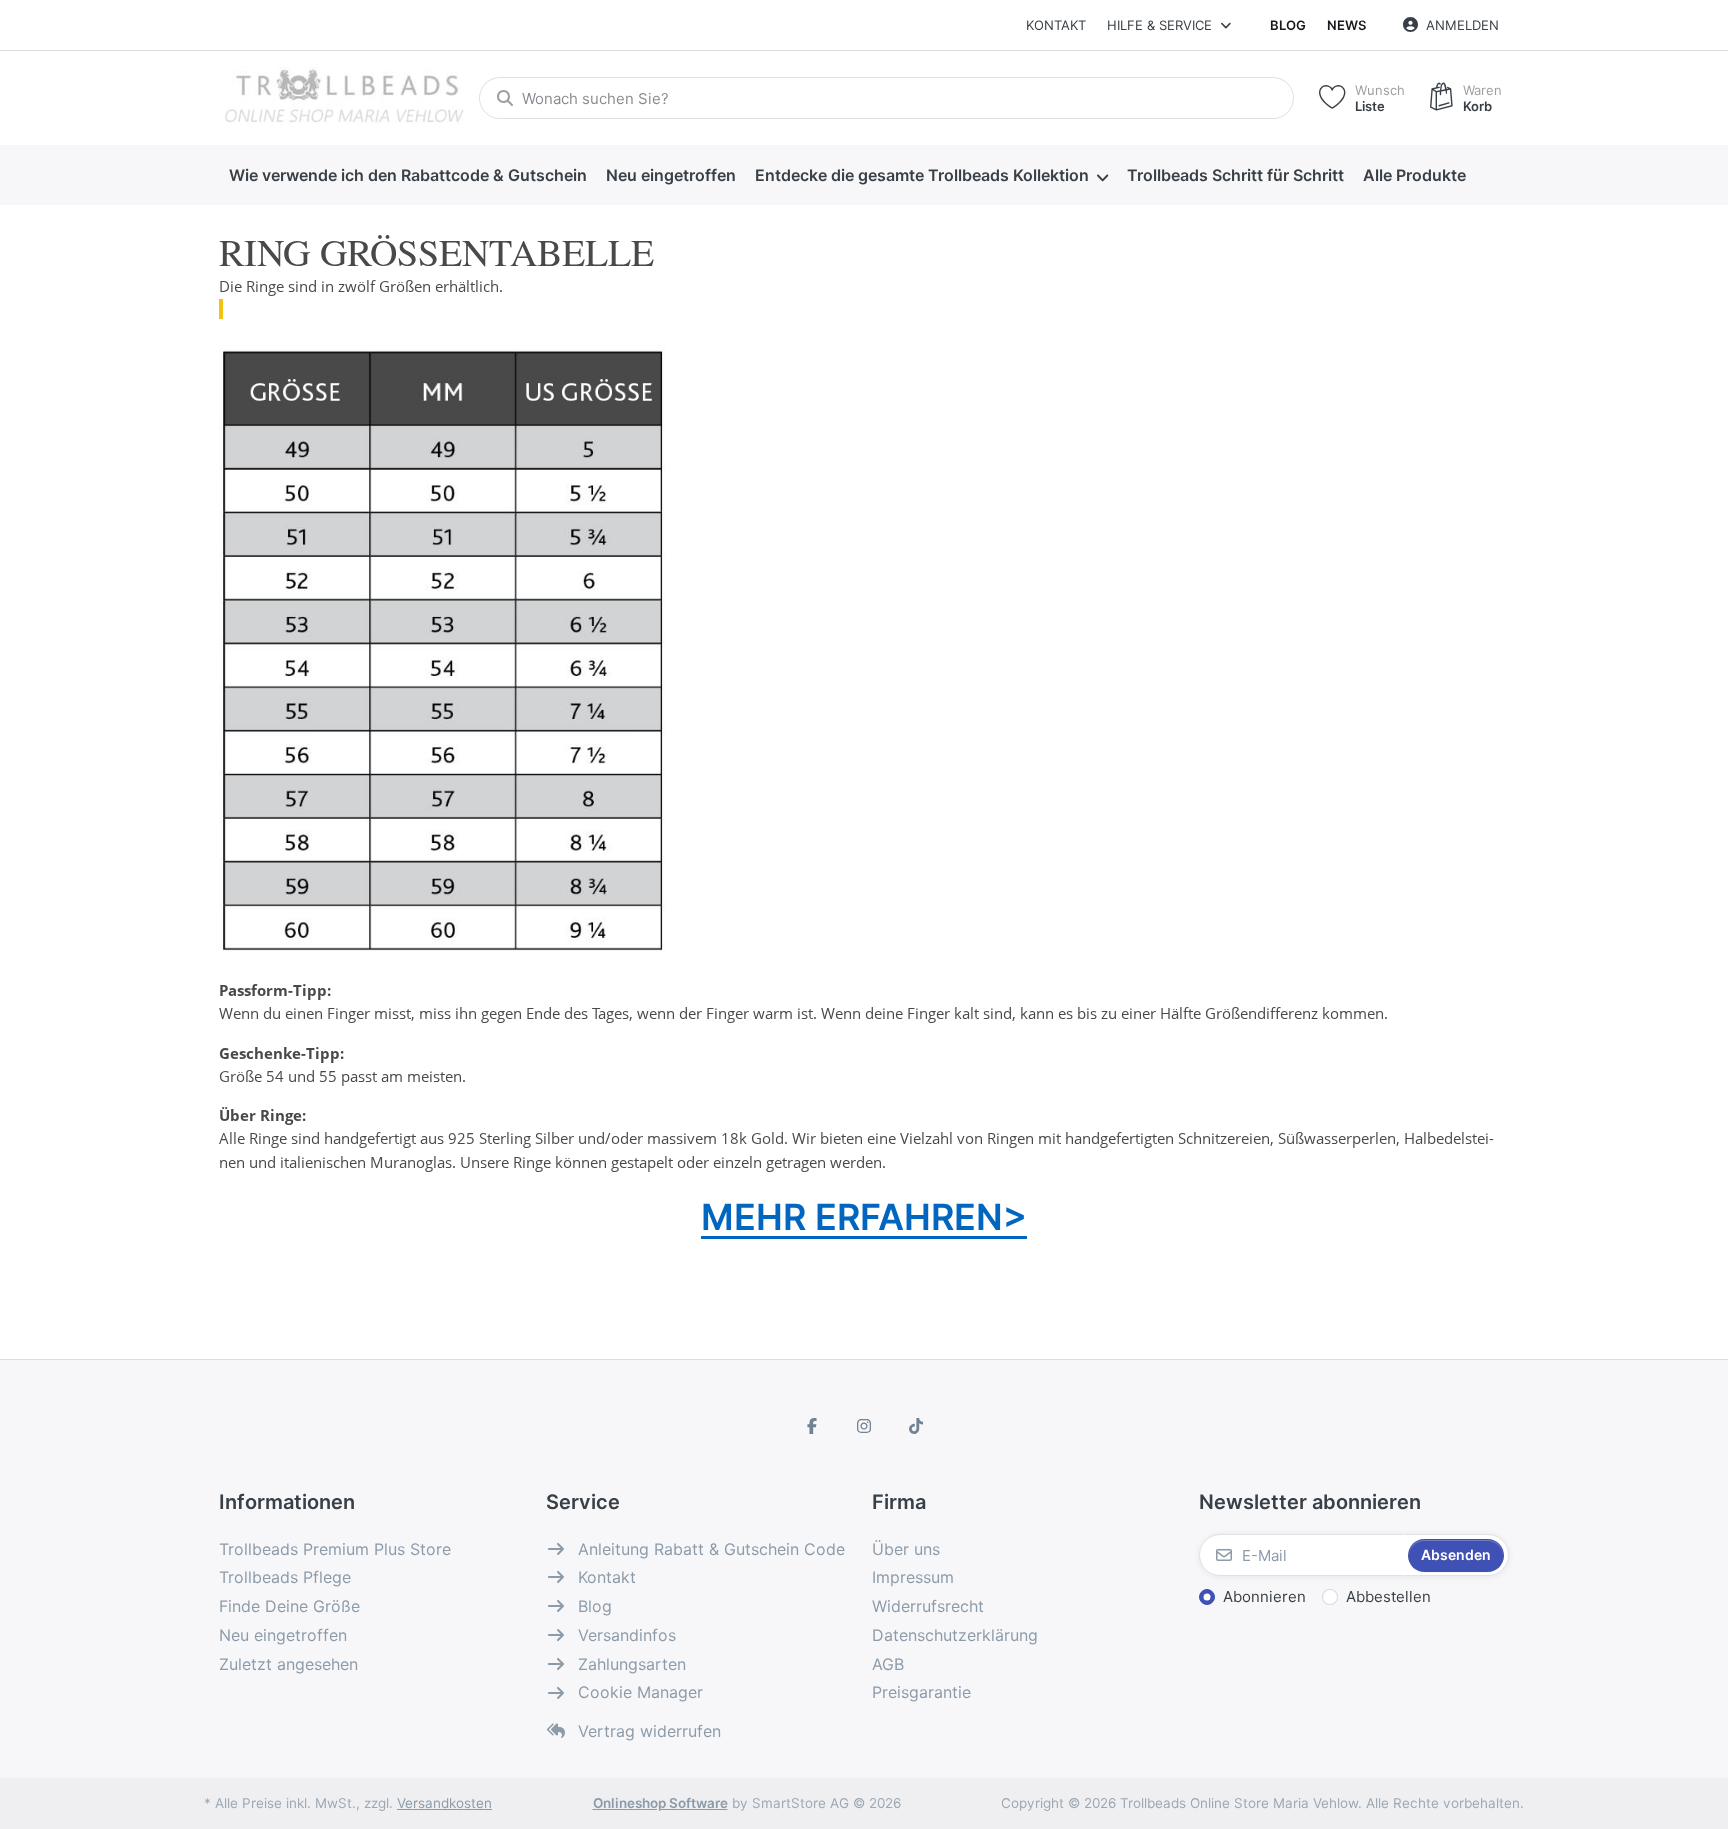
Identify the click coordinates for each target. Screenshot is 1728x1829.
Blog (1288, 25)
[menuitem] (407, 176)
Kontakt (1056, 25)
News (1346, 25)
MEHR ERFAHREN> (864, 1217)
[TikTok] (916, 1426)
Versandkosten (444, 1803)
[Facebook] (813, 1426)
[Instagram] (864, 1426)
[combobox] (886, 98)
